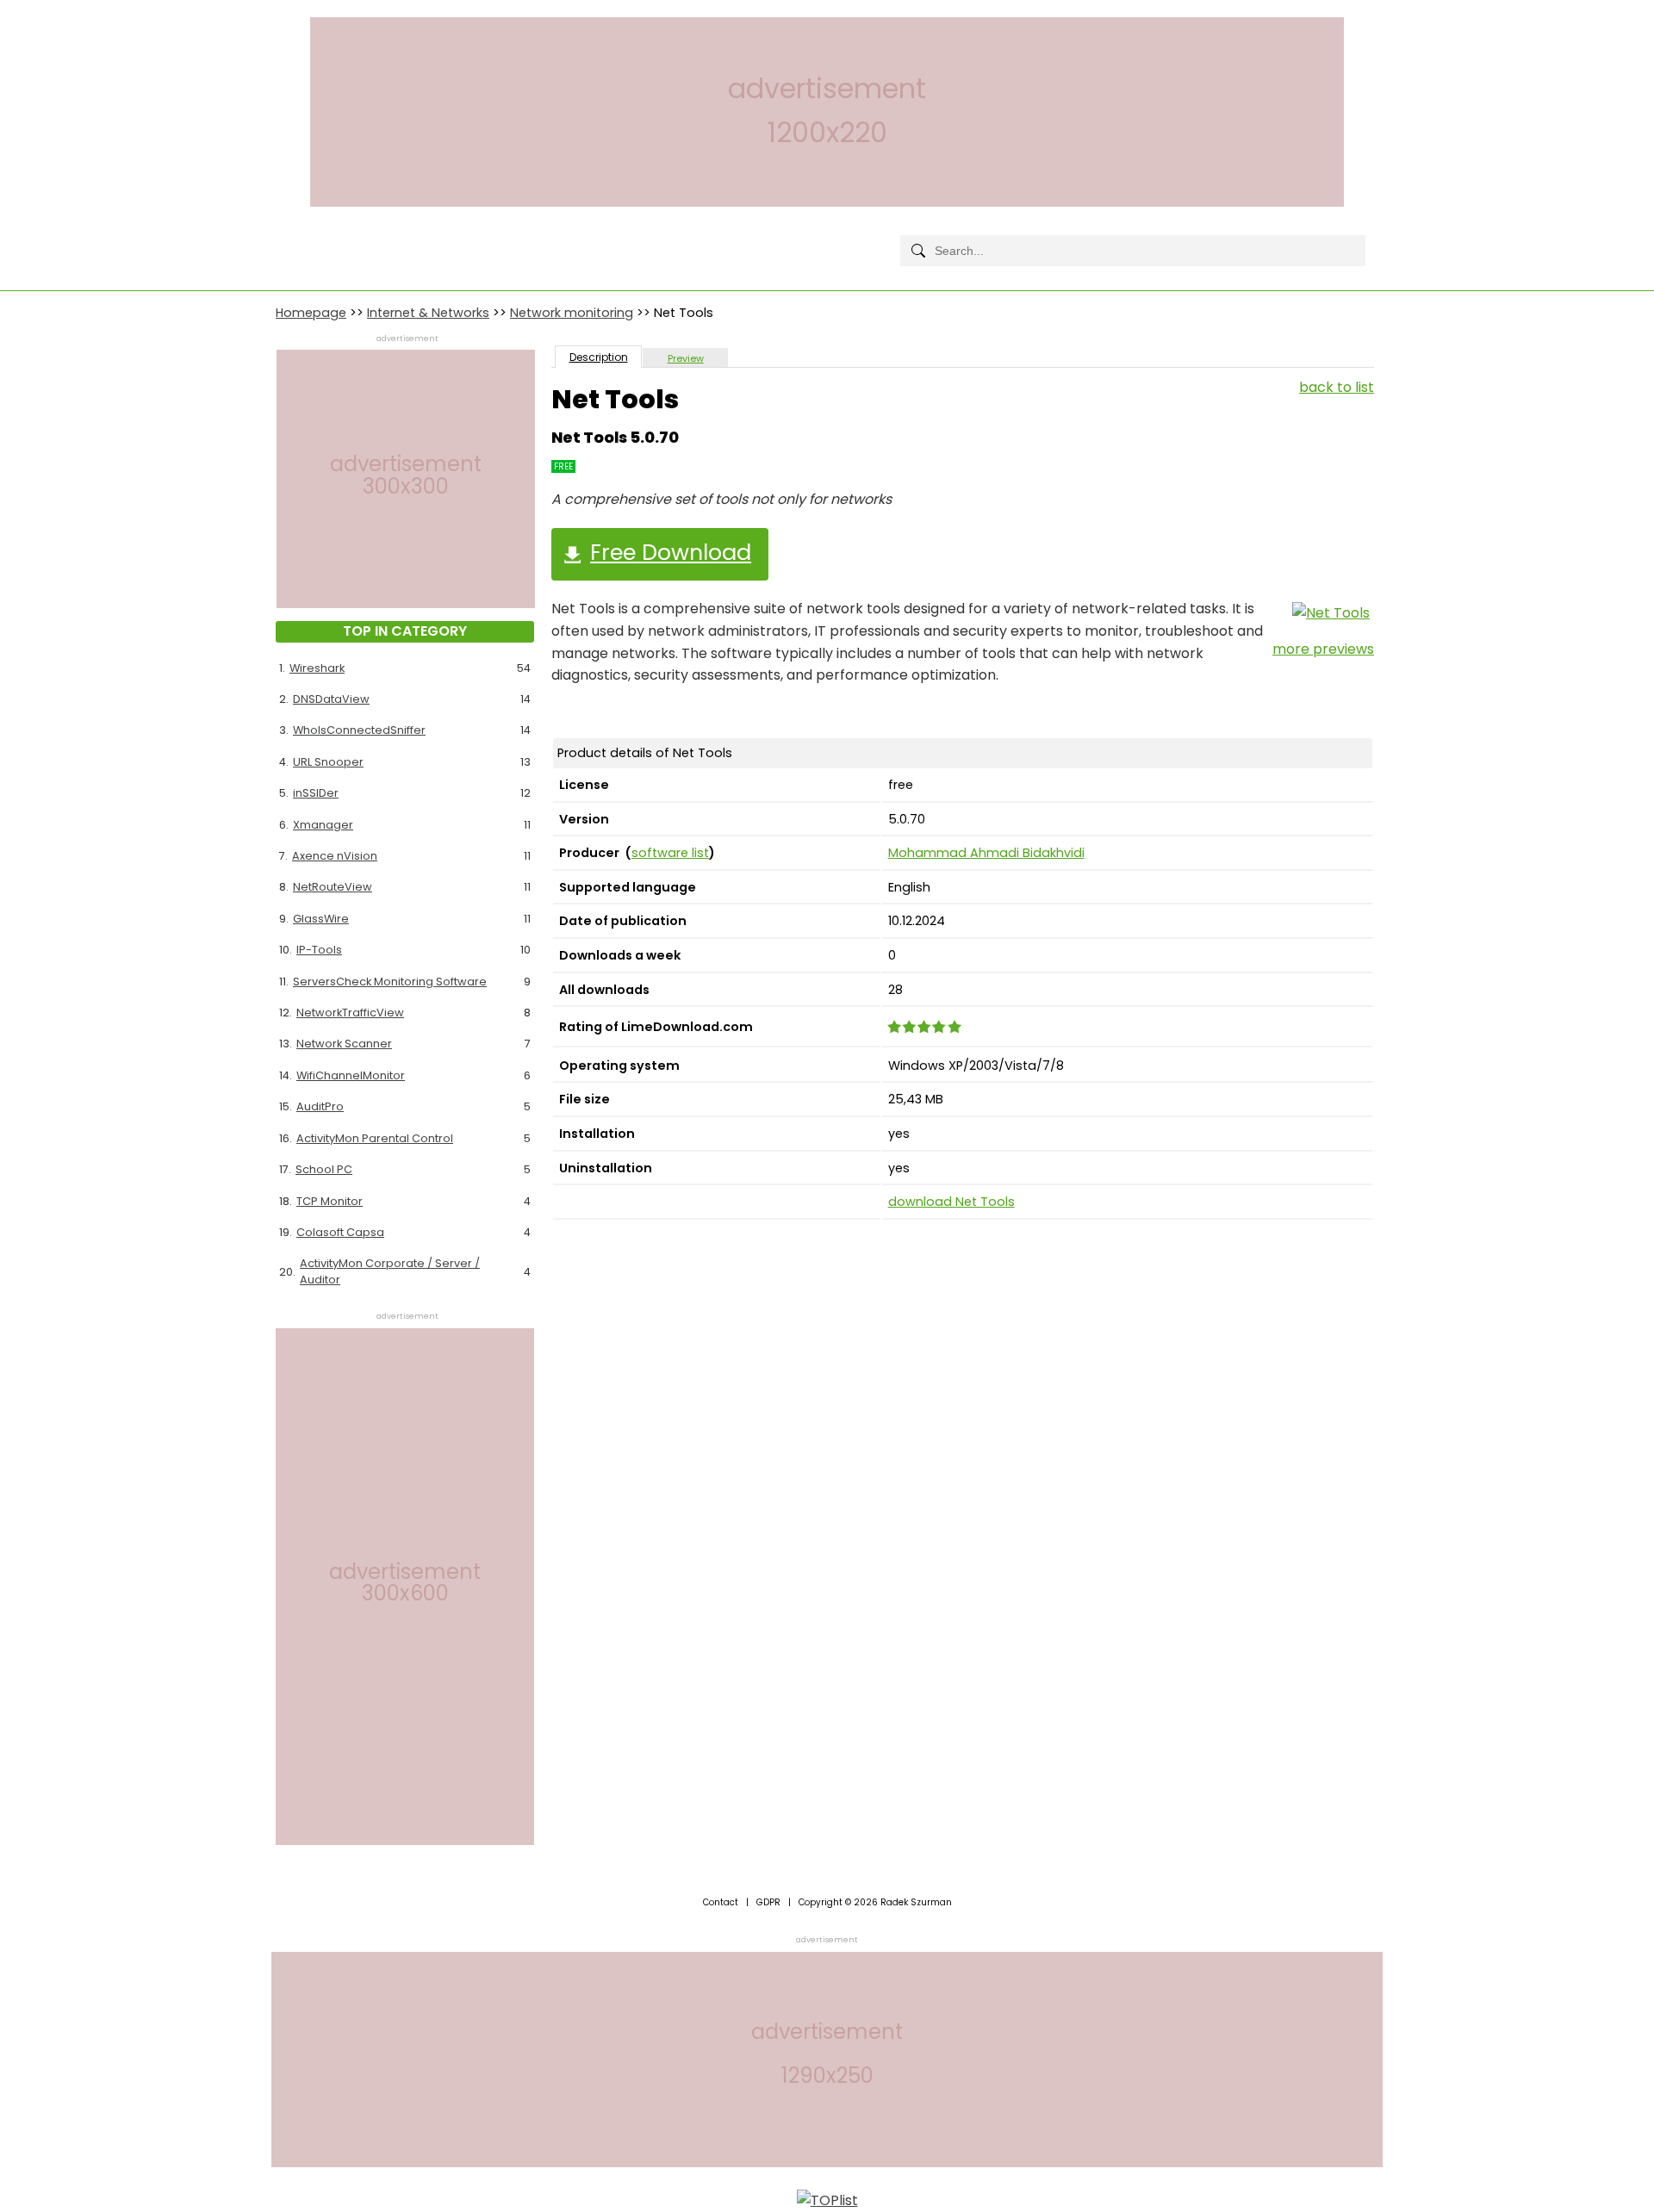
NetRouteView (333, 887)
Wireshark (317, 668)
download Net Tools (951, 1202)
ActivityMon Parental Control (375, 1138)
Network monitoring (572, 313)
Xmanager (323, 825)
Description (599, 357)
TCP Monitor (330, 1201)
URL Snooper (328, 762)
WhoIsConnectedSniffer (359, 730)
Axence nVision (335, 856)
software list (670, 853)
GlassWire (321, 919)
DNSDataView (331, 699)
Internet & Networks (428, 313)
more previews (1323, 649)
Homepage (311, 313)
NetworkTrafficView (350, 1013)
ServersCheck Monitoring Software (390, 982)
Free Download (671, 552)
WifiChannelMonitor (351, 1075)
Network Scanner (344, 1044)
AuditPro (320, 1106)
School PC (324, 1169)
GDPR (768, 1902)
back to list (1337, 387)
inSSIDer (316, 793)
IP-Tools (319, 950)
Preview (686, 358)
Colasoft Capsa (340, 1232)
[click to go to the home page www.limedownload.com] (314, 236)
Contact (721, 1902)
